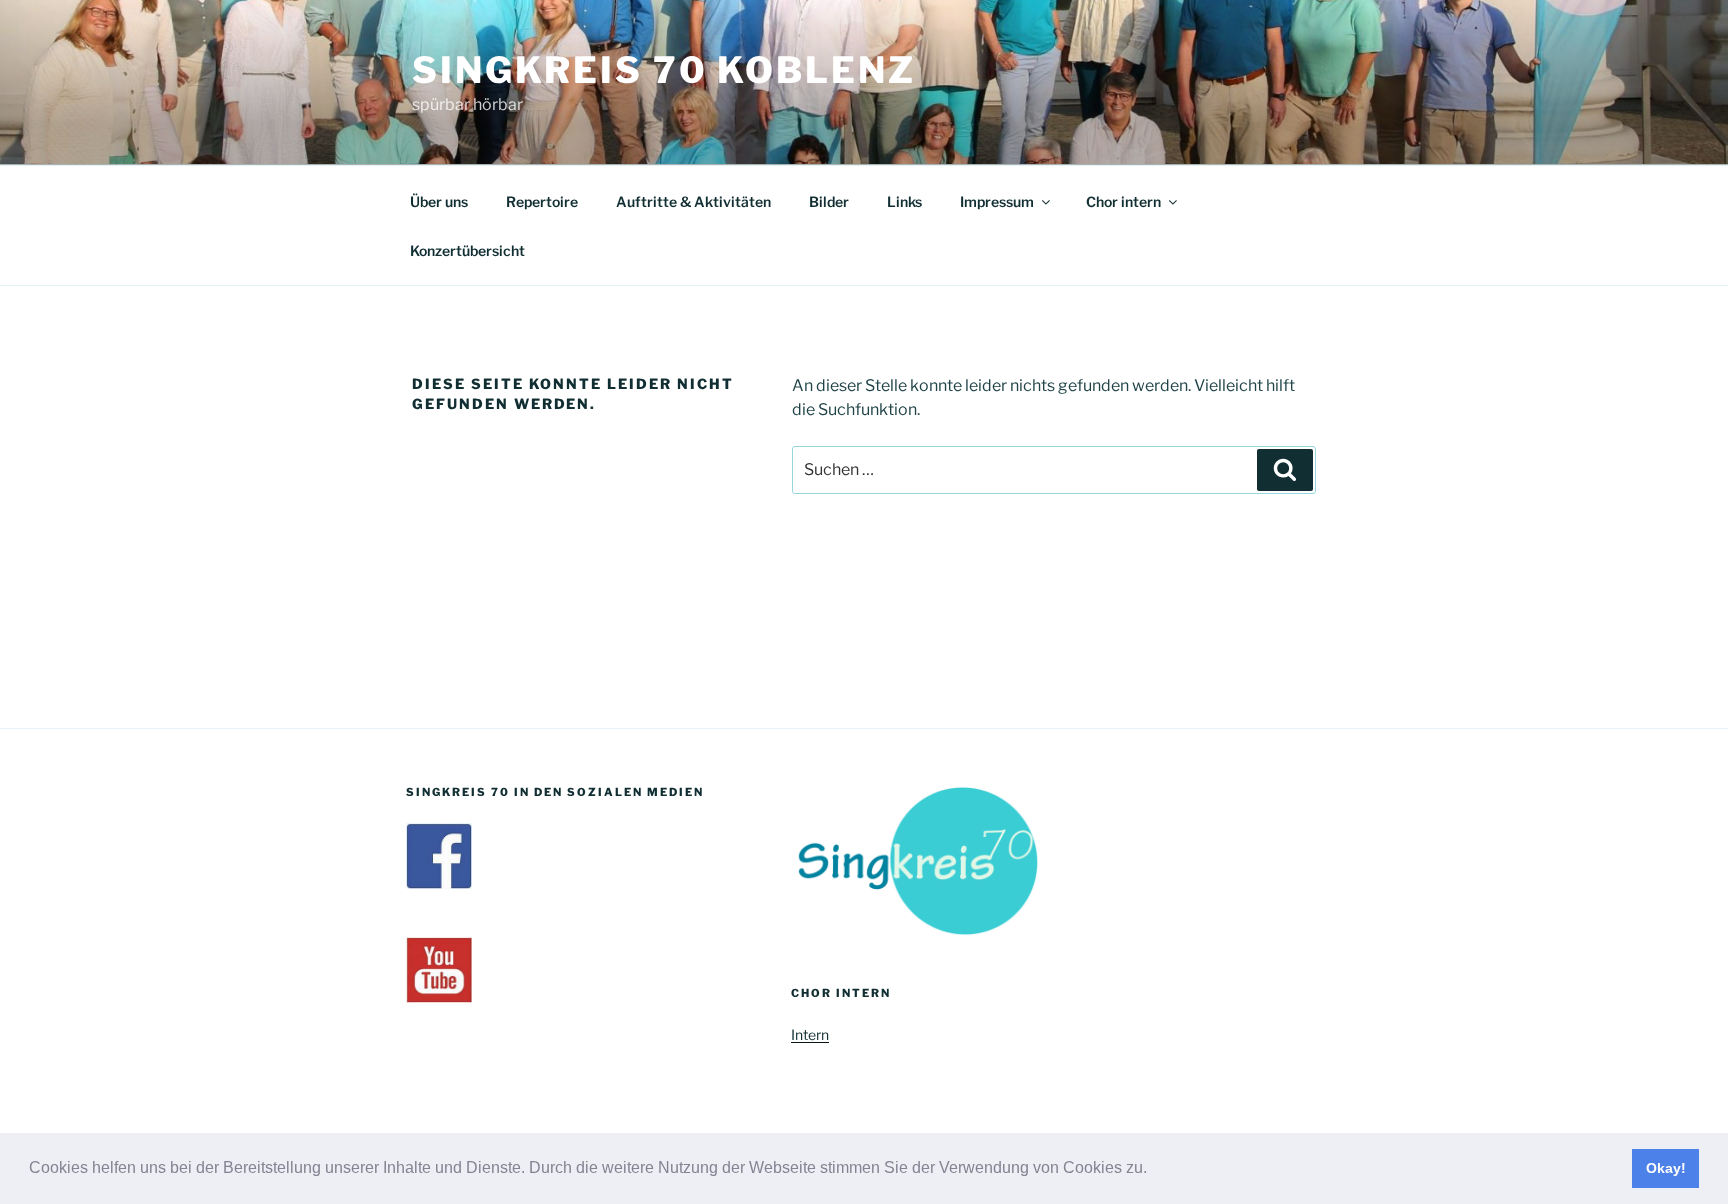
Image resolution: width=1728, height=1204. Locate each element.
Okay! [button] (1666, 1168)
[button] (1154, 1170)
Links (904, 201)
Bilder (829, 201)
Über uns (439, 201)
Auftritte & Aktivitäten (693, 201)
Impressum (997, 201)
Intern (810, 1034)
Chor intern (1123, 201)
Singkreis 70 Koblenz (664, 70)
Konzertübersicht (467, 250)
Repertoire (542, 201)
